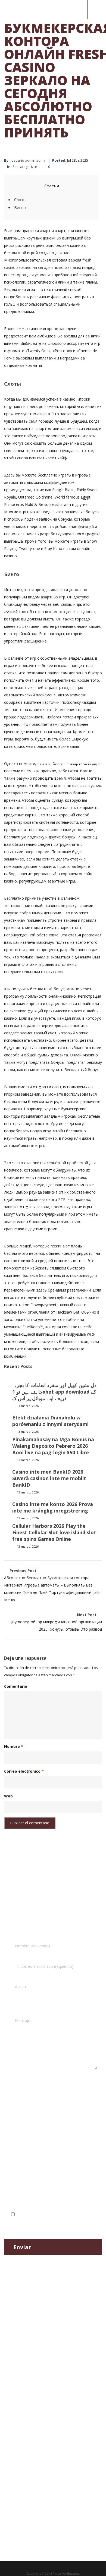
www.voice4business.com (29, 2164)
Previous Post (52, 1585)
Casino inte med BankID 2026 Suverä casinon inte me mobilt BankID (49, 1478)
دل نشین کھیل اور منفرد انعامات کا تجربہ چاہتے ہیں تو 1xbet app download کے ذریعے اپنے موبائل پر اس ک (54, 1392)
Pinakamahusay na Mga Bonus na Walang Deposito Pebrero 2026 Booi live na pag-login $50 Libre (53, 1446)
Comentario (16, 1686)
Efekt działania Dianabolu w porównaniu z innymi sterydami (50, 1421)
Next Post (57, 1622)
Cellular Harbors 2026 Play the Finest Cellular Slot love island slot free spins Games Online (54, 1532)
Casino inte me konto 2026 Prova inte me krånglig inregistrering (53, 1507)
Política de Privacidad (71, 2214)
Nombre (14, 1746)
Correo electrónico (24, 1771)
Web (8, 1796)
